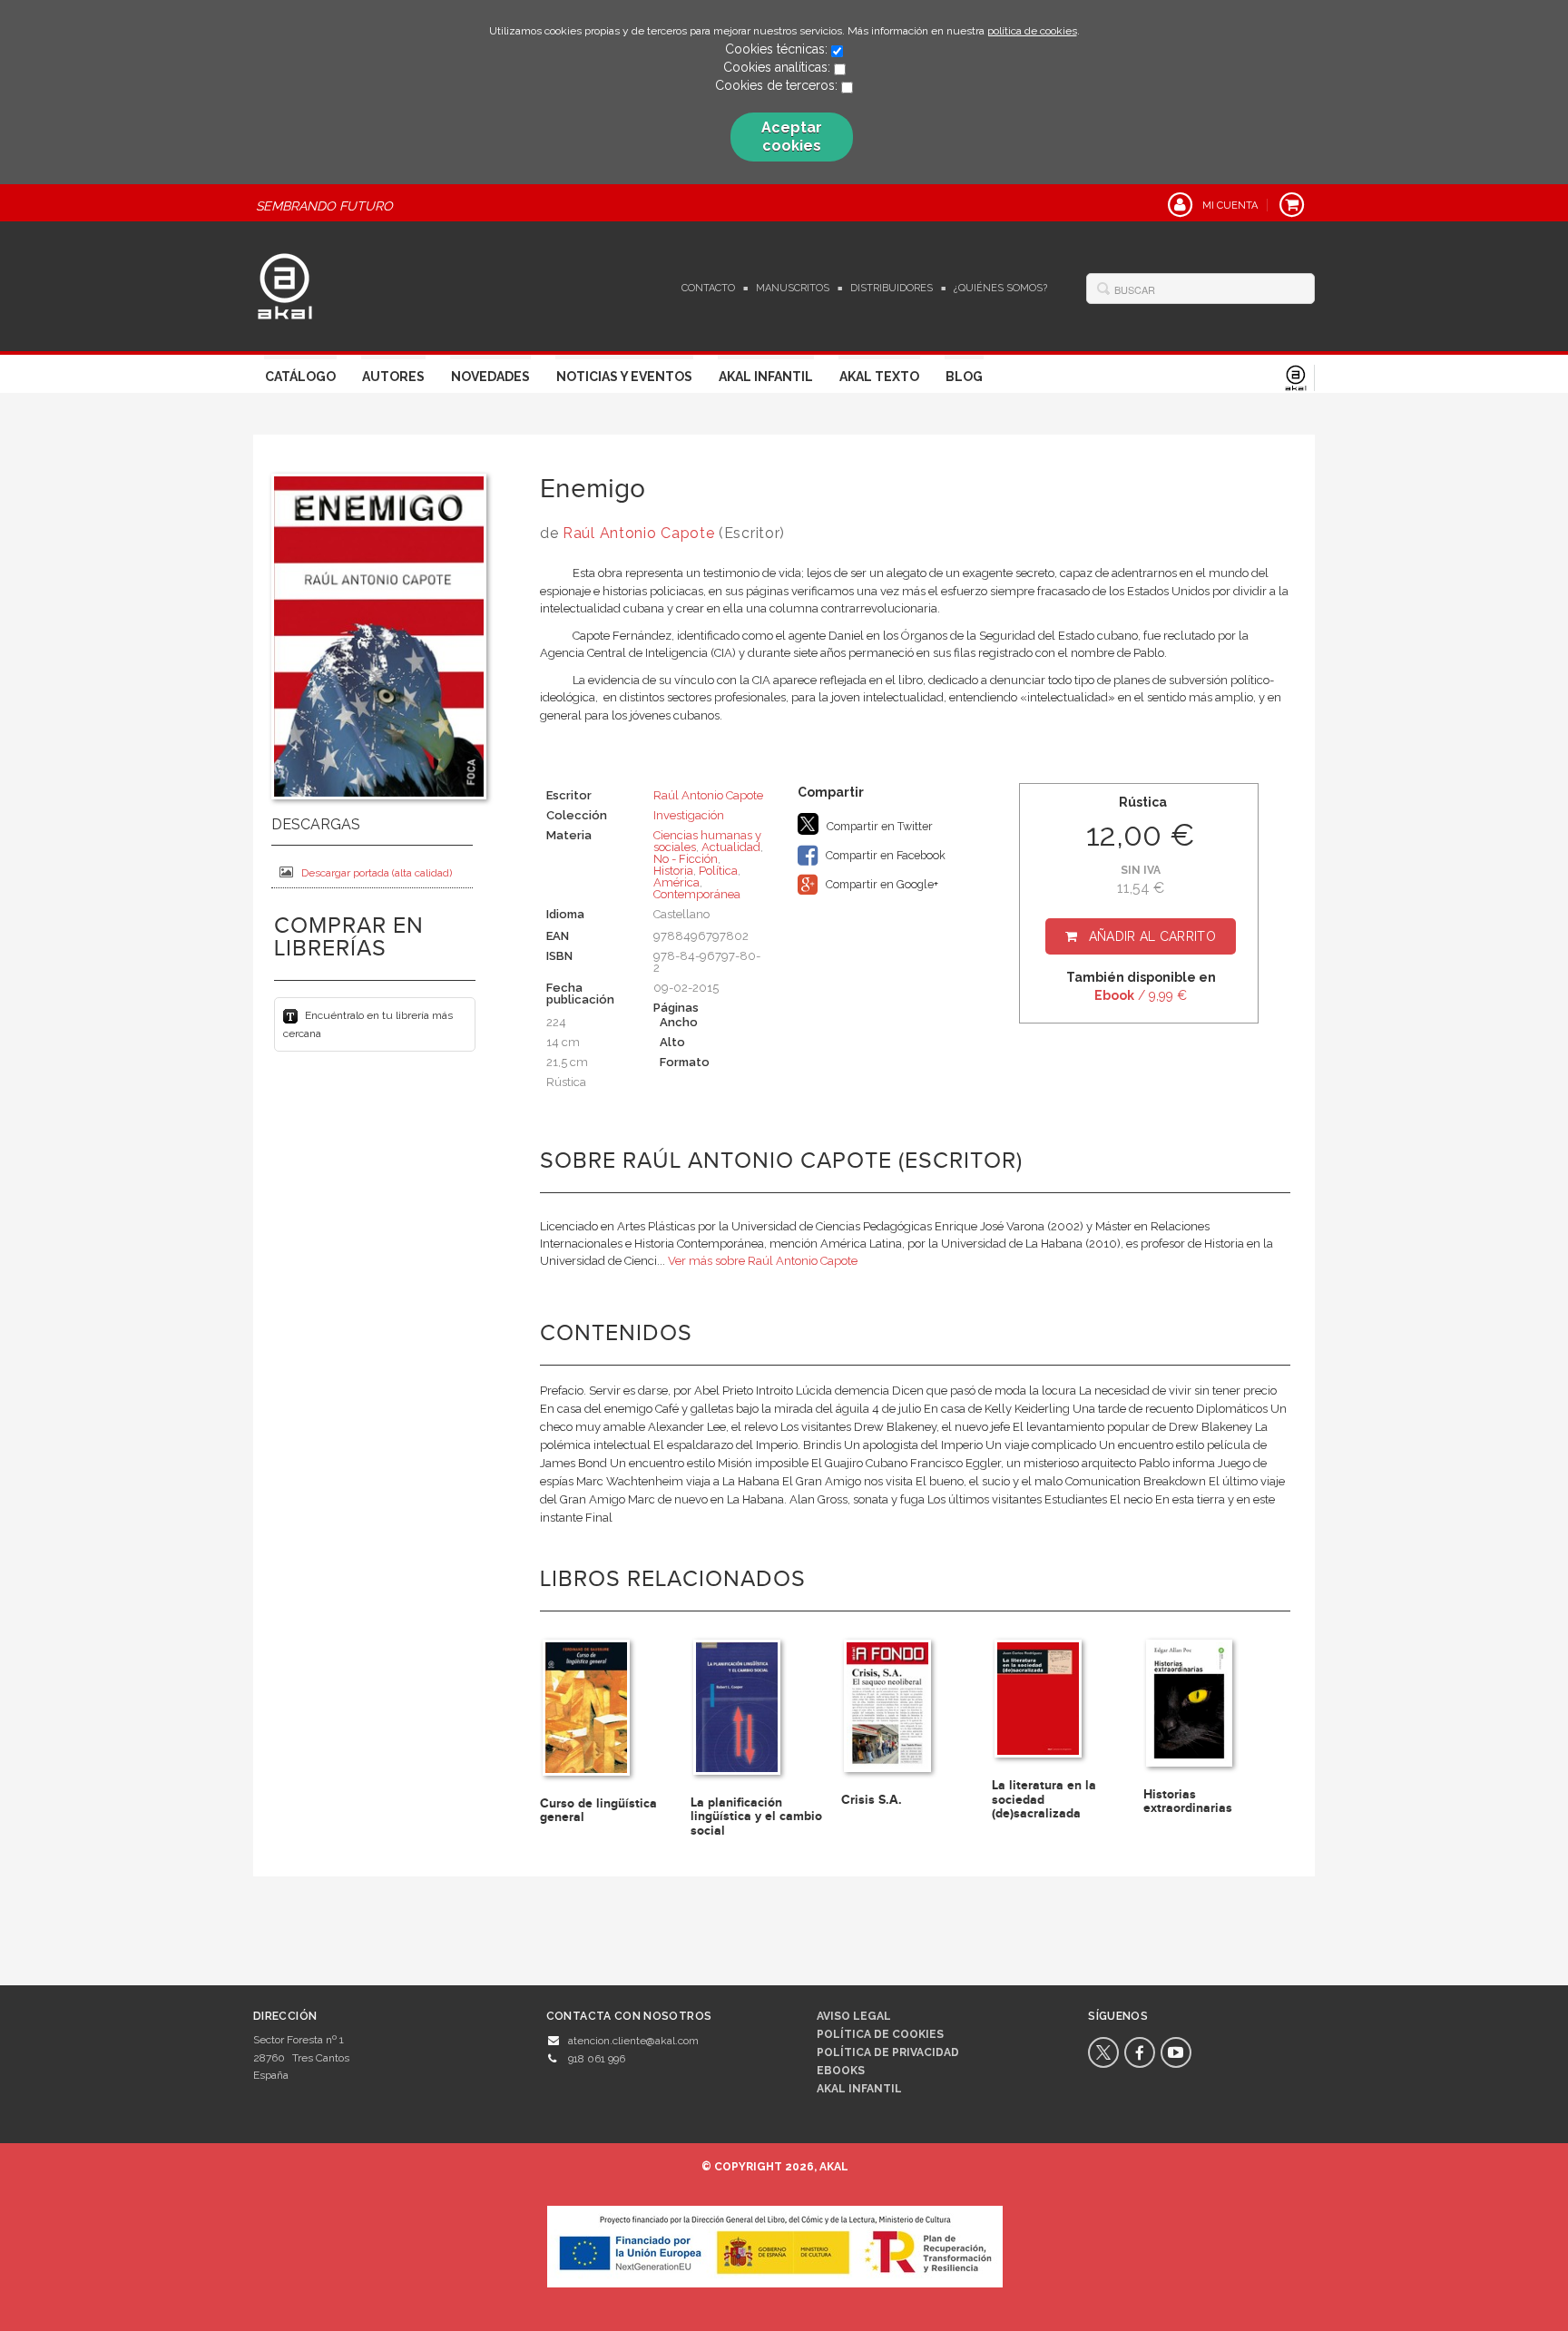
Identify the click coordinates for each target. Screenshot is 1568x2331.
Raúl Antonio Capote (638, 533)
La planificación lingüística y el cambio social (756, 1817)
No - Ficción (686, 859)
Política (718, 871)
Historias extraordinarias (1188, 1801)
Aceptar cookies (792, 137)
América (676, 882)
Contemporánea (697, 894)
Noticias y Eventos (624, 377)
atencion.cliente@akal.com (633, 2041)
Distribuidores (892, 288)
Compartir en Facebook (884, 855)
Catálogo (300, 377)
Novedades (490, 377)
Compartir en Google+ (881, 884)
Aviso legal (854, 2016)
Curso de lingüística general (598, 1810)
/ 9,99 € (1141, 995)
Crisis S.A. (872, 1800)
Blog (964, 377)
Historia (673, 871)
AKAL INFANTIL (859, 2089)
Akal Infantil (766, 377)
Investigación (689, 815)
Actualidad (731, 847)
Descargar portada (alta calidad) (377, 873)
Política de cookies (880, 2034)
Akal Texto (879, 377)
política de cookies (1032, 31)
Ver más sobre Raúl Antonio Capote (763, 1261)
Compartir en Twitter (878, 826)
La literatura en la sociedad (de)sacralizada (1044, 1799)
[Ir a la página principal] (285, 284)
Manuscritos (793, 288)
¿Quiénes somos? (1000, 288)
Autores (393, 377)
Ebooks (841, 2071)
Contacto (708, 288)
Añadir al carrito (1152, 936)
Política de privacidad (888, 2052)
